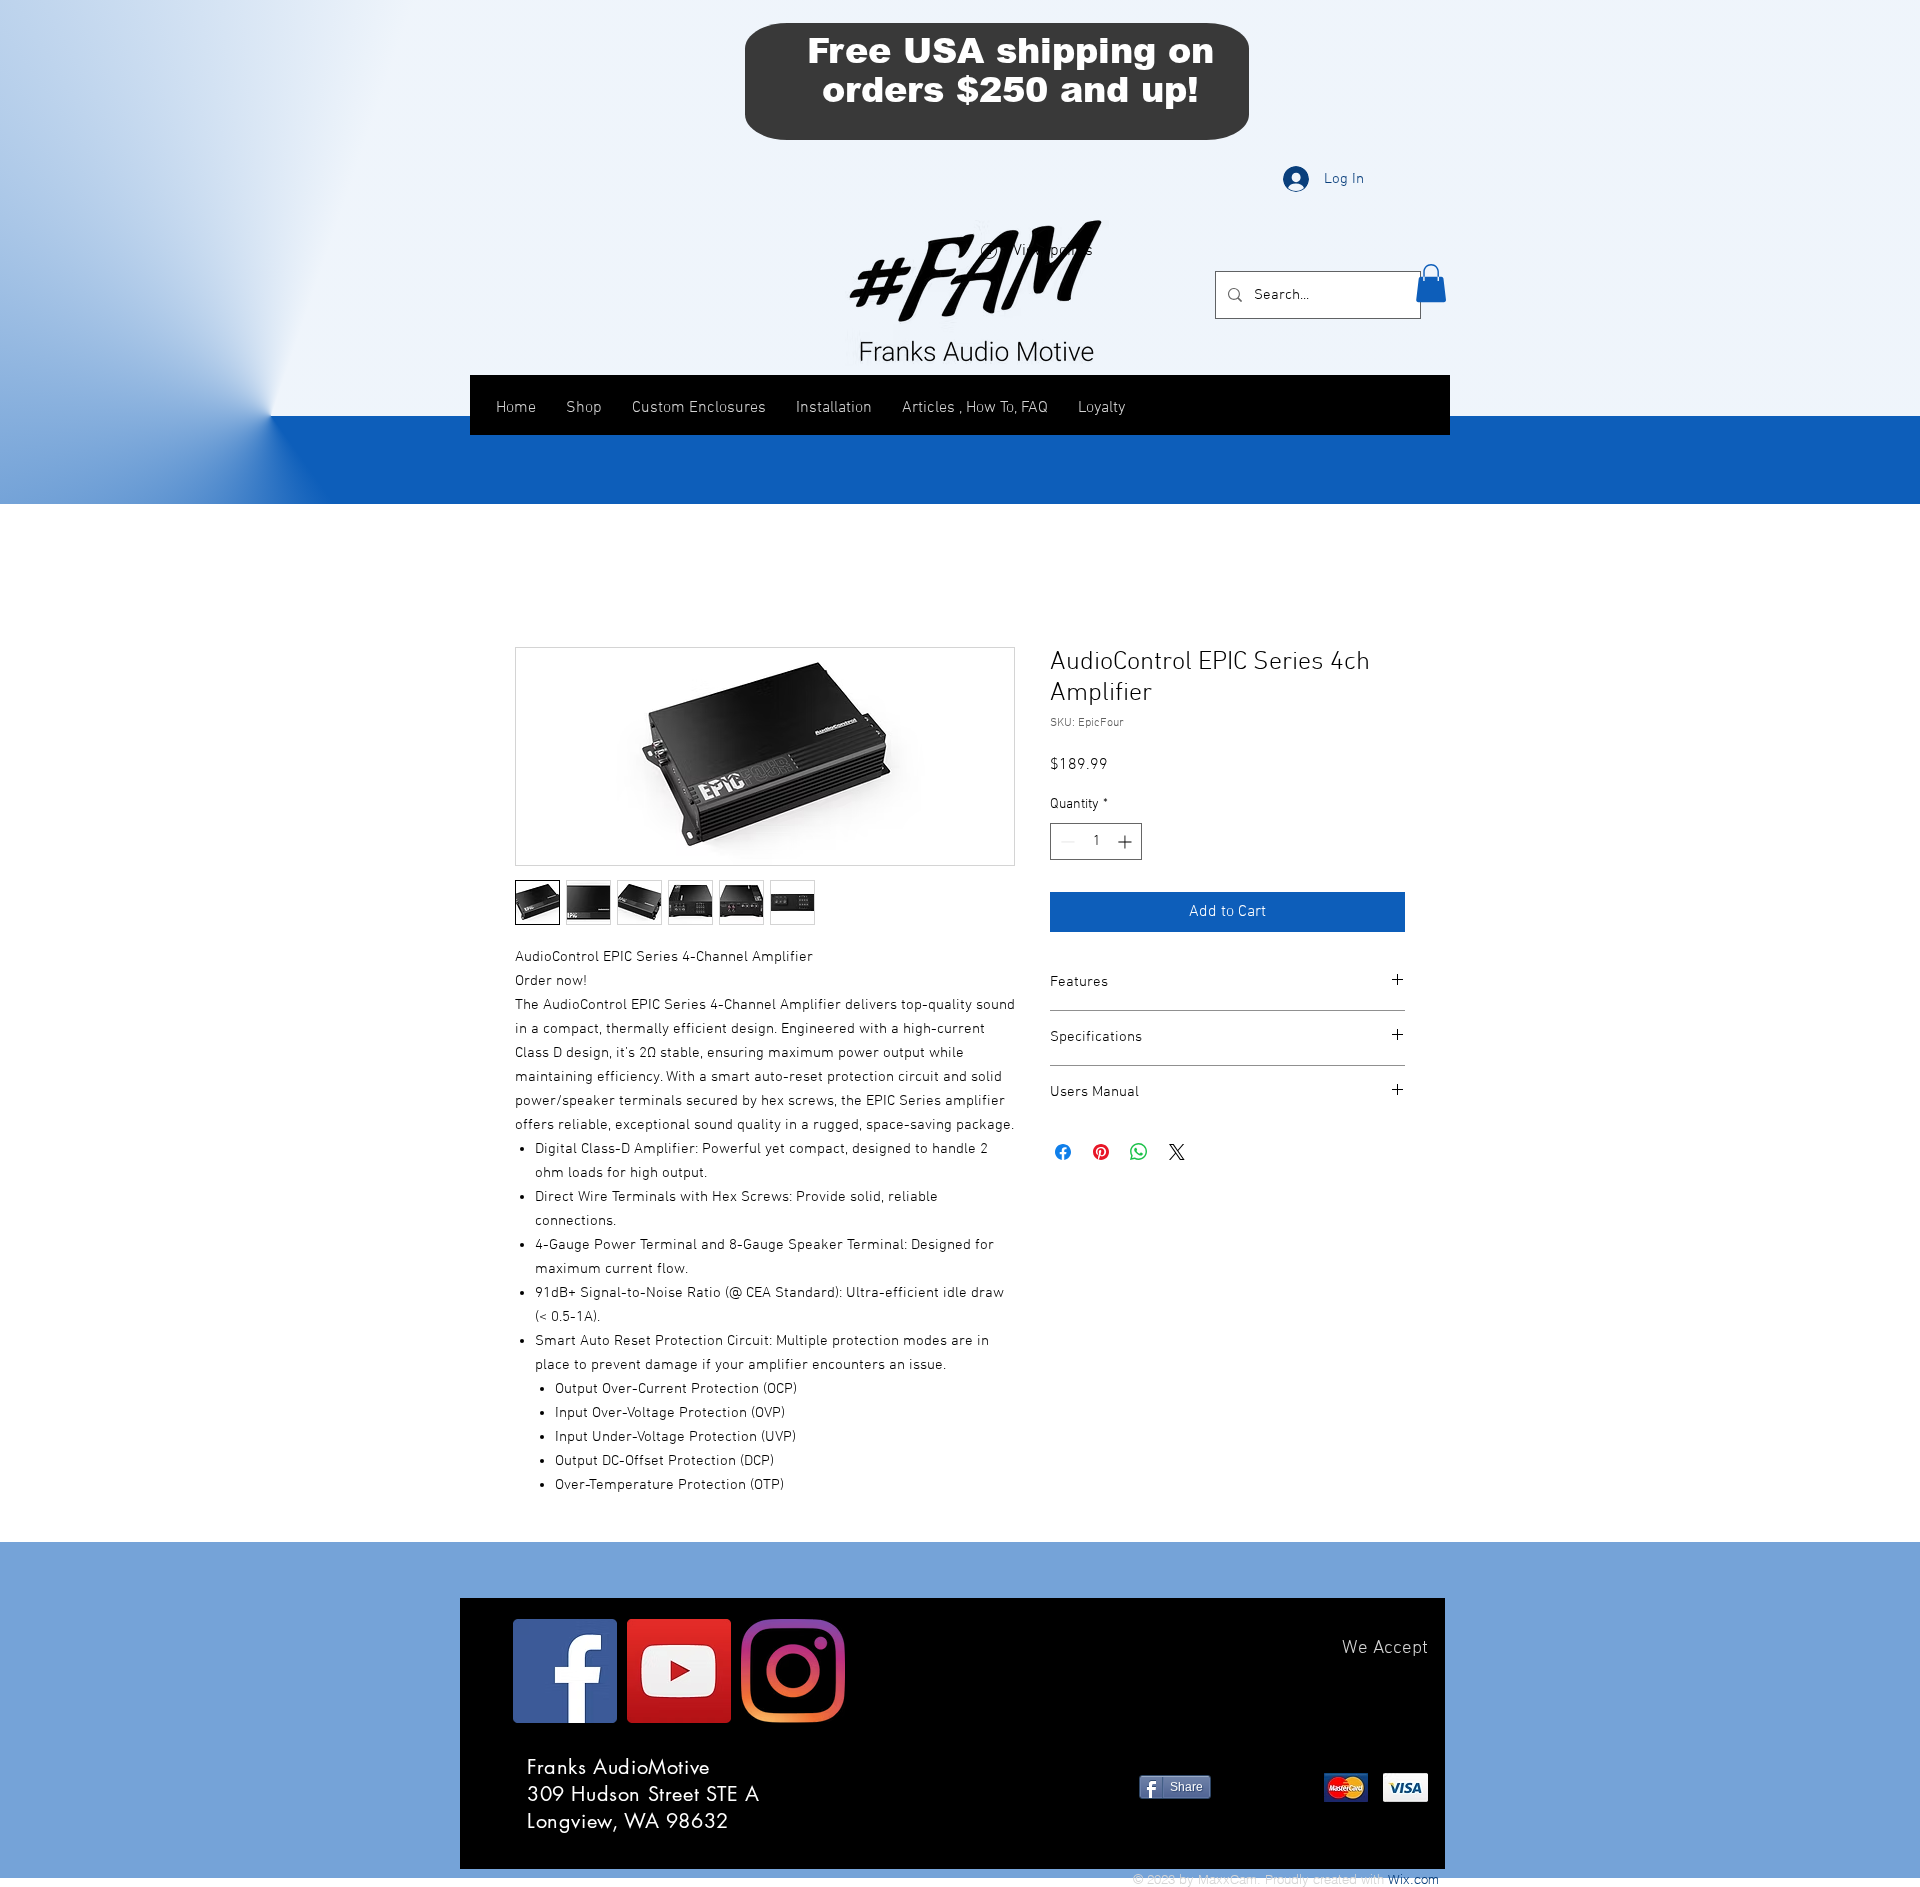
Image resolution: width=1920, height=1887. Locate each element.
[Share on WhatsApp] (1139, 1152)
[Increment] (1126, 841)
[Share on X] (1177, 1152)
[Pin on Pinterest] (1101, 1152)
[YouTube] (679, 1671)
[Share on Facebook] (1063, 1152)
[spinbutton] (1096, 841)
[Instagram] (793, 1671)
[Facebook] (565, 1671)
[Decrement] (1065, 841)
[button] (1431, 283)
